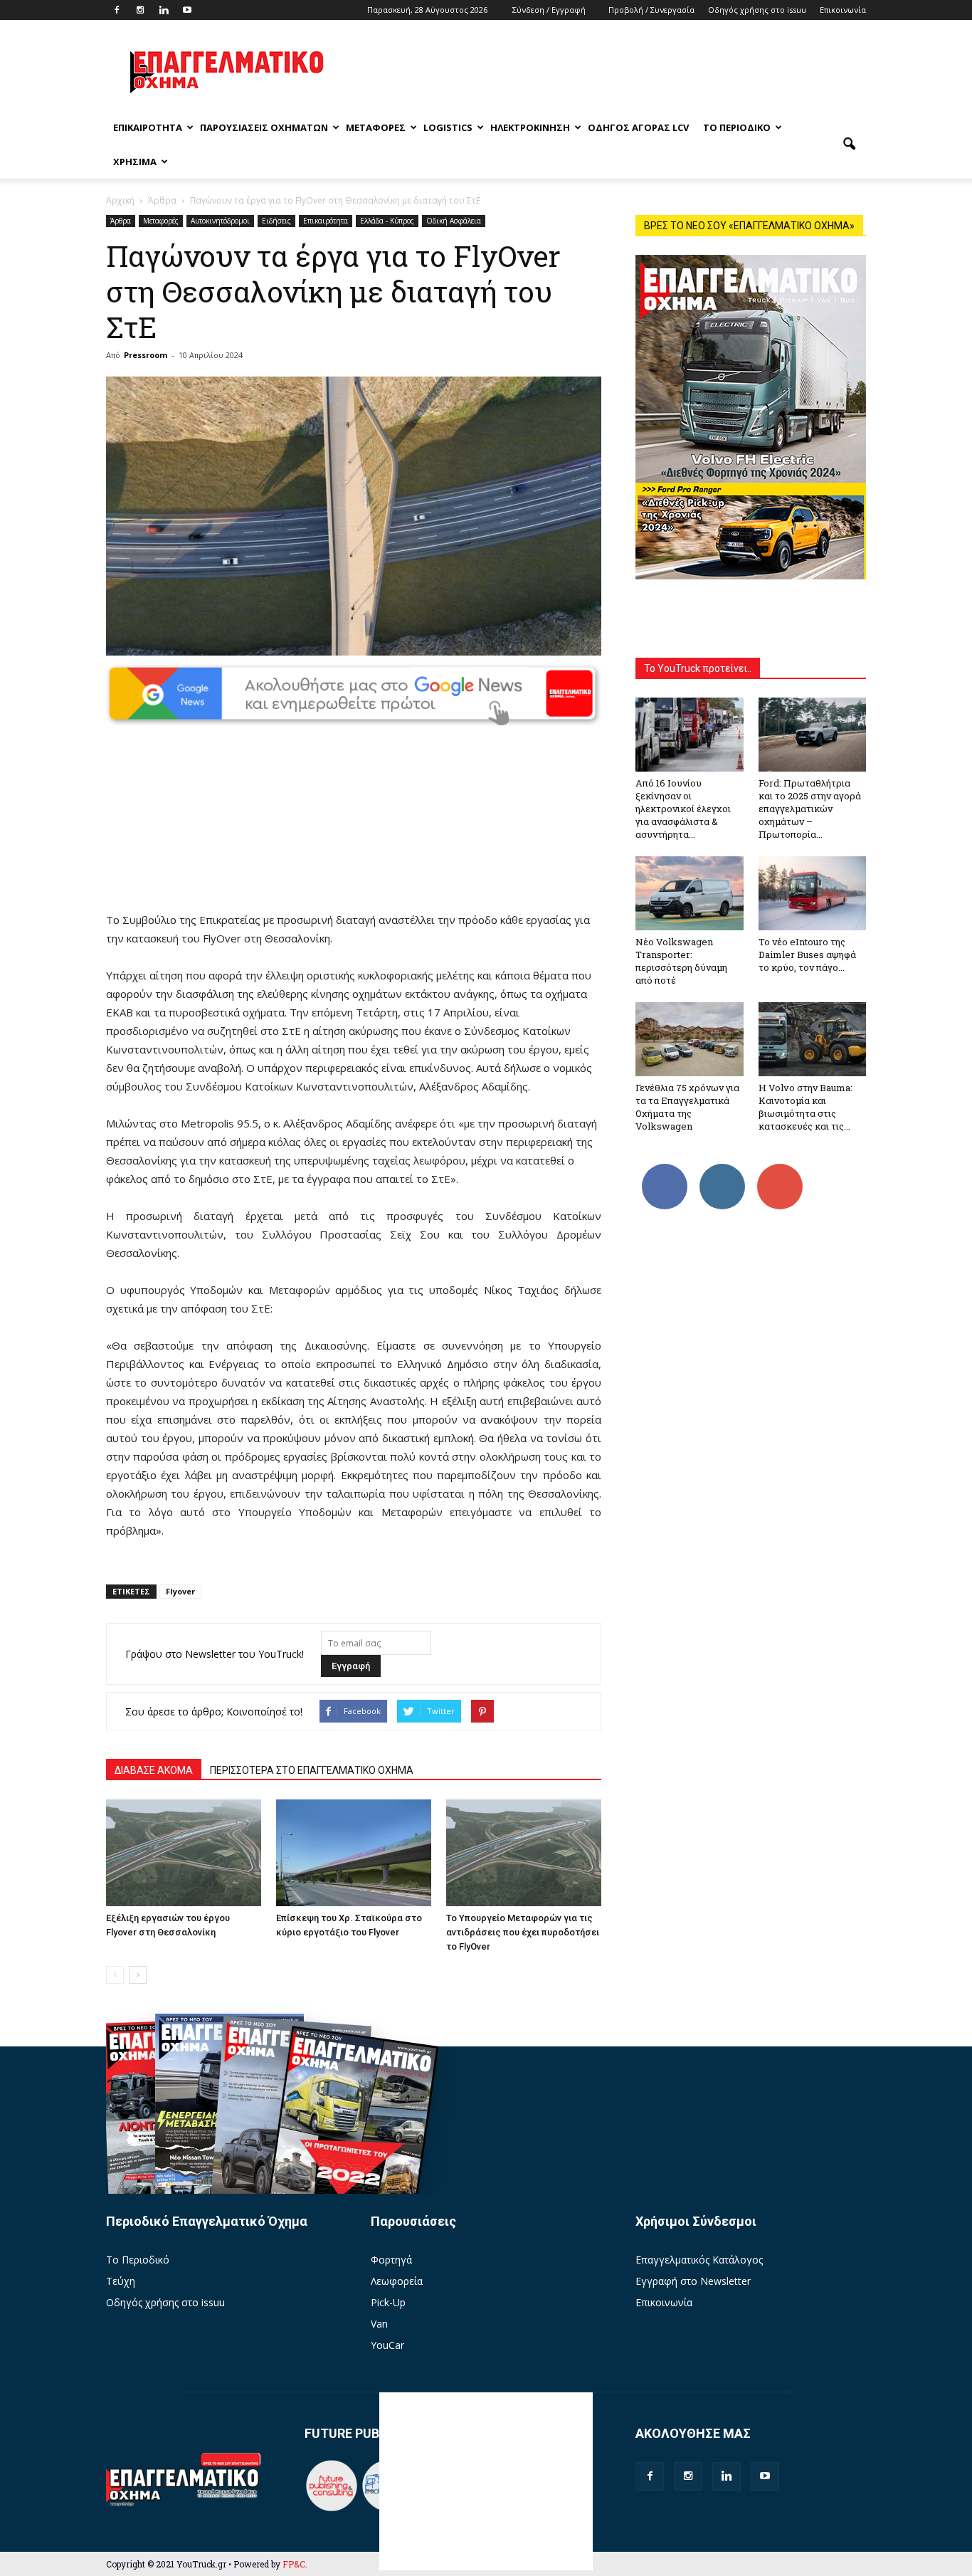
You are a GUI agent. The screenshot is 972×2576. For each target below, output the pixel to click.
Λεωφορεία (397, 2281)
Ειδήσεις (276, 221)
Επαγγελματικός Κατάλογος (699, 2260)
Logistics (448, 127)
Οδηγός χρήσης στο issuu (757, 10)
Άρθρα (121, 221)
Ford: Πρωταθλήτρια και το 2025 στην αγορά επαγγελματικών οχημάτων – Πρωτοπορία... (810, 809)
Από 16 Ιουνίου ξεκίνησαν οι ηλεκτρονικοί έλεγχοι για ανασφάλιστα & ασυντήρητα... (683, 809)
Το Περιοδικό (737, 127)
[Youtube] (187, 10)
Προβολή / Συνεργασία (651, 10)
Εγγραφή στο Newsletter (693, 2281)
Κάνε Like (665, 1169)
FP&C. (295, 2564)
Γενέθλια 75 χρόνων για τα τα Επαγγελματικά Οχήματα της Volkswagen (687, 1107)
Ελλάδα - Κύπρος (387, 221)
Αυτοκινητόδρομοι (220, 221)
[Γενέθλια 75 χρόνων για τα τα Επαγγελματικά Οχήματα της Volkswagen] (690, 1039)
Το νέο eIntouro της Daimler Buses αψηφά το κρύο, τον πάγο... (807, 955)
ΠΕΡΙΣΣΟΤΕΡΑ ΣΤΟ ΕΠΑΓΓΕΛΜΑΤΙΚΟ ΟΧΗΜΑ (312, 1770)
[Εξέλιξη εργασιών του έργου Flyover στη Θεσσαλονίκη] (184, 1853)
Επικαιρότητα (148, 127)
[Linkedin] (164, 10)
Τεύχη (121, 2281)
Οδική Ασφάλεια (454, 221)
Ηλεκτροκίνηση (530, 127)
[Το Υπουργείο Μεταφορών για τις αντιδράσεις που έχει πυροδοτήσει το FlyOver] (524, 1853)
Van (379, 2324)
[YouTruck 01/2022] (351, 2139)
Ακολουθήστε (724, 1169)
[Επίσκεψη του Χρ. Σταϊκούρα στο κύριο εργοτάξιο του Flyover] (354, 1853)
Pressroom (146, 355)
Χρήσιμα (135, 162)
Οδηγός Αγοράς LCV (638, 127)
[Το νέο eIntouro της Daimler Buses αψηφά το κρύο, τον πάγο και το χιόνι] (813, 893)
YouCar (387, 2345)
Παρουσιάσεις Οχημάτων (264, 127)
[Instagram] (140, 10)
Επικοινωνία (843, 10)
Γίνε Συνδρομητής (784, 1174)
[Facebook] (117, 10)
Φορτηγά (391, 2260)
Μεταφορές (376, 127)
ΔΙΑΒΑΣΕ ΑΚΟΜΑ (154, 1770)
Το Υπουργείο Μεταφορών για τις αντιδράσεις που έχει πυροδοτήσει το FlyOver (523, 1932)
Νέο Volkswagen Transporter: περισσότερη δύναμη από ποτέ (681, 961)
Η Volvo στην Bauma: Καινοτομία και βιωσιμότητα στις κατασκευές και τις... (805, 1107)
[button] (849, 144)
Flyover (180, 1591)
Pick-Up (388, 2302)
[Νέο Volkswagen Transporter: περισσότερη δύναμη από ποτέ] (690, 893)
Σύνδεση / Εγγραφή (549, 10)
